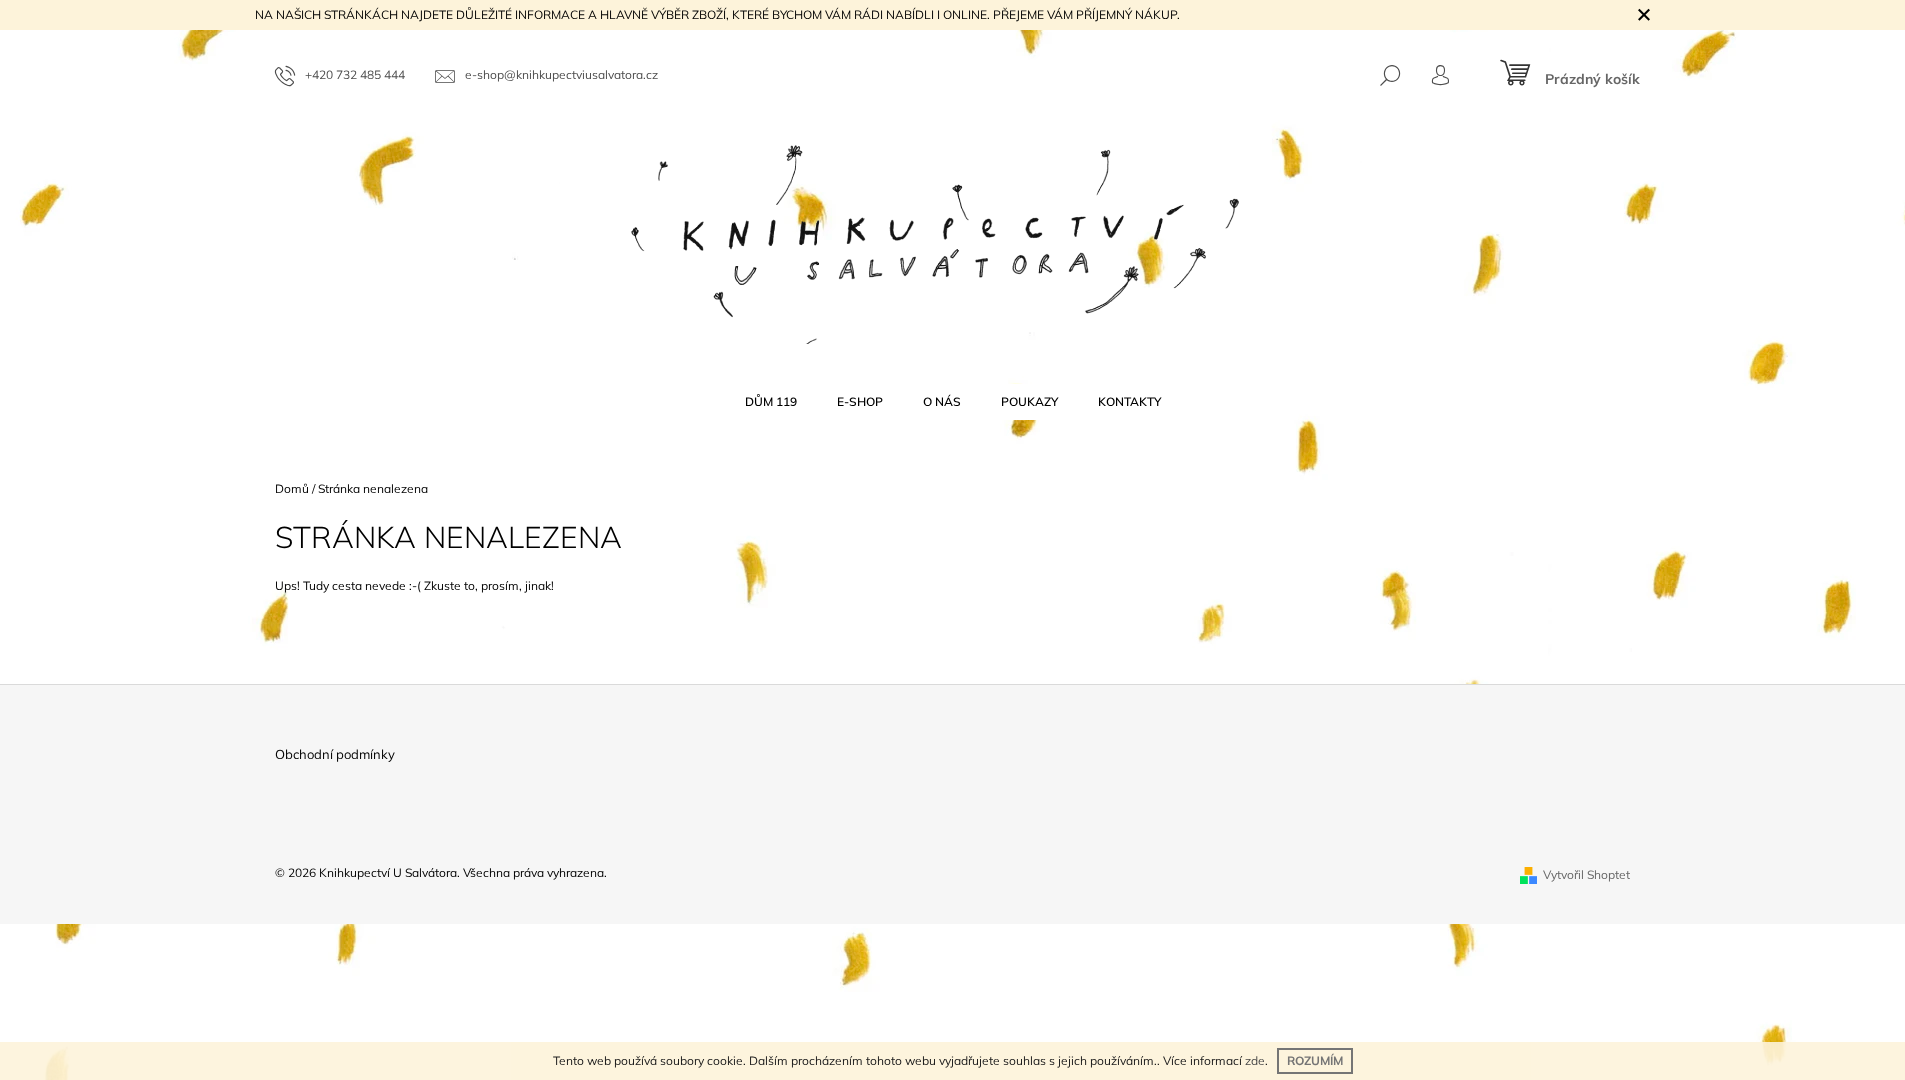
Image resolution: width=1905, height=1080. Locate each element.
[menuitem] (771, 402)
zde (1255, 1060)
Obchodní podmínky (335, 754)
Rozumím (1315, 1060)
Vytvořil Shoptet (1586, 874)
